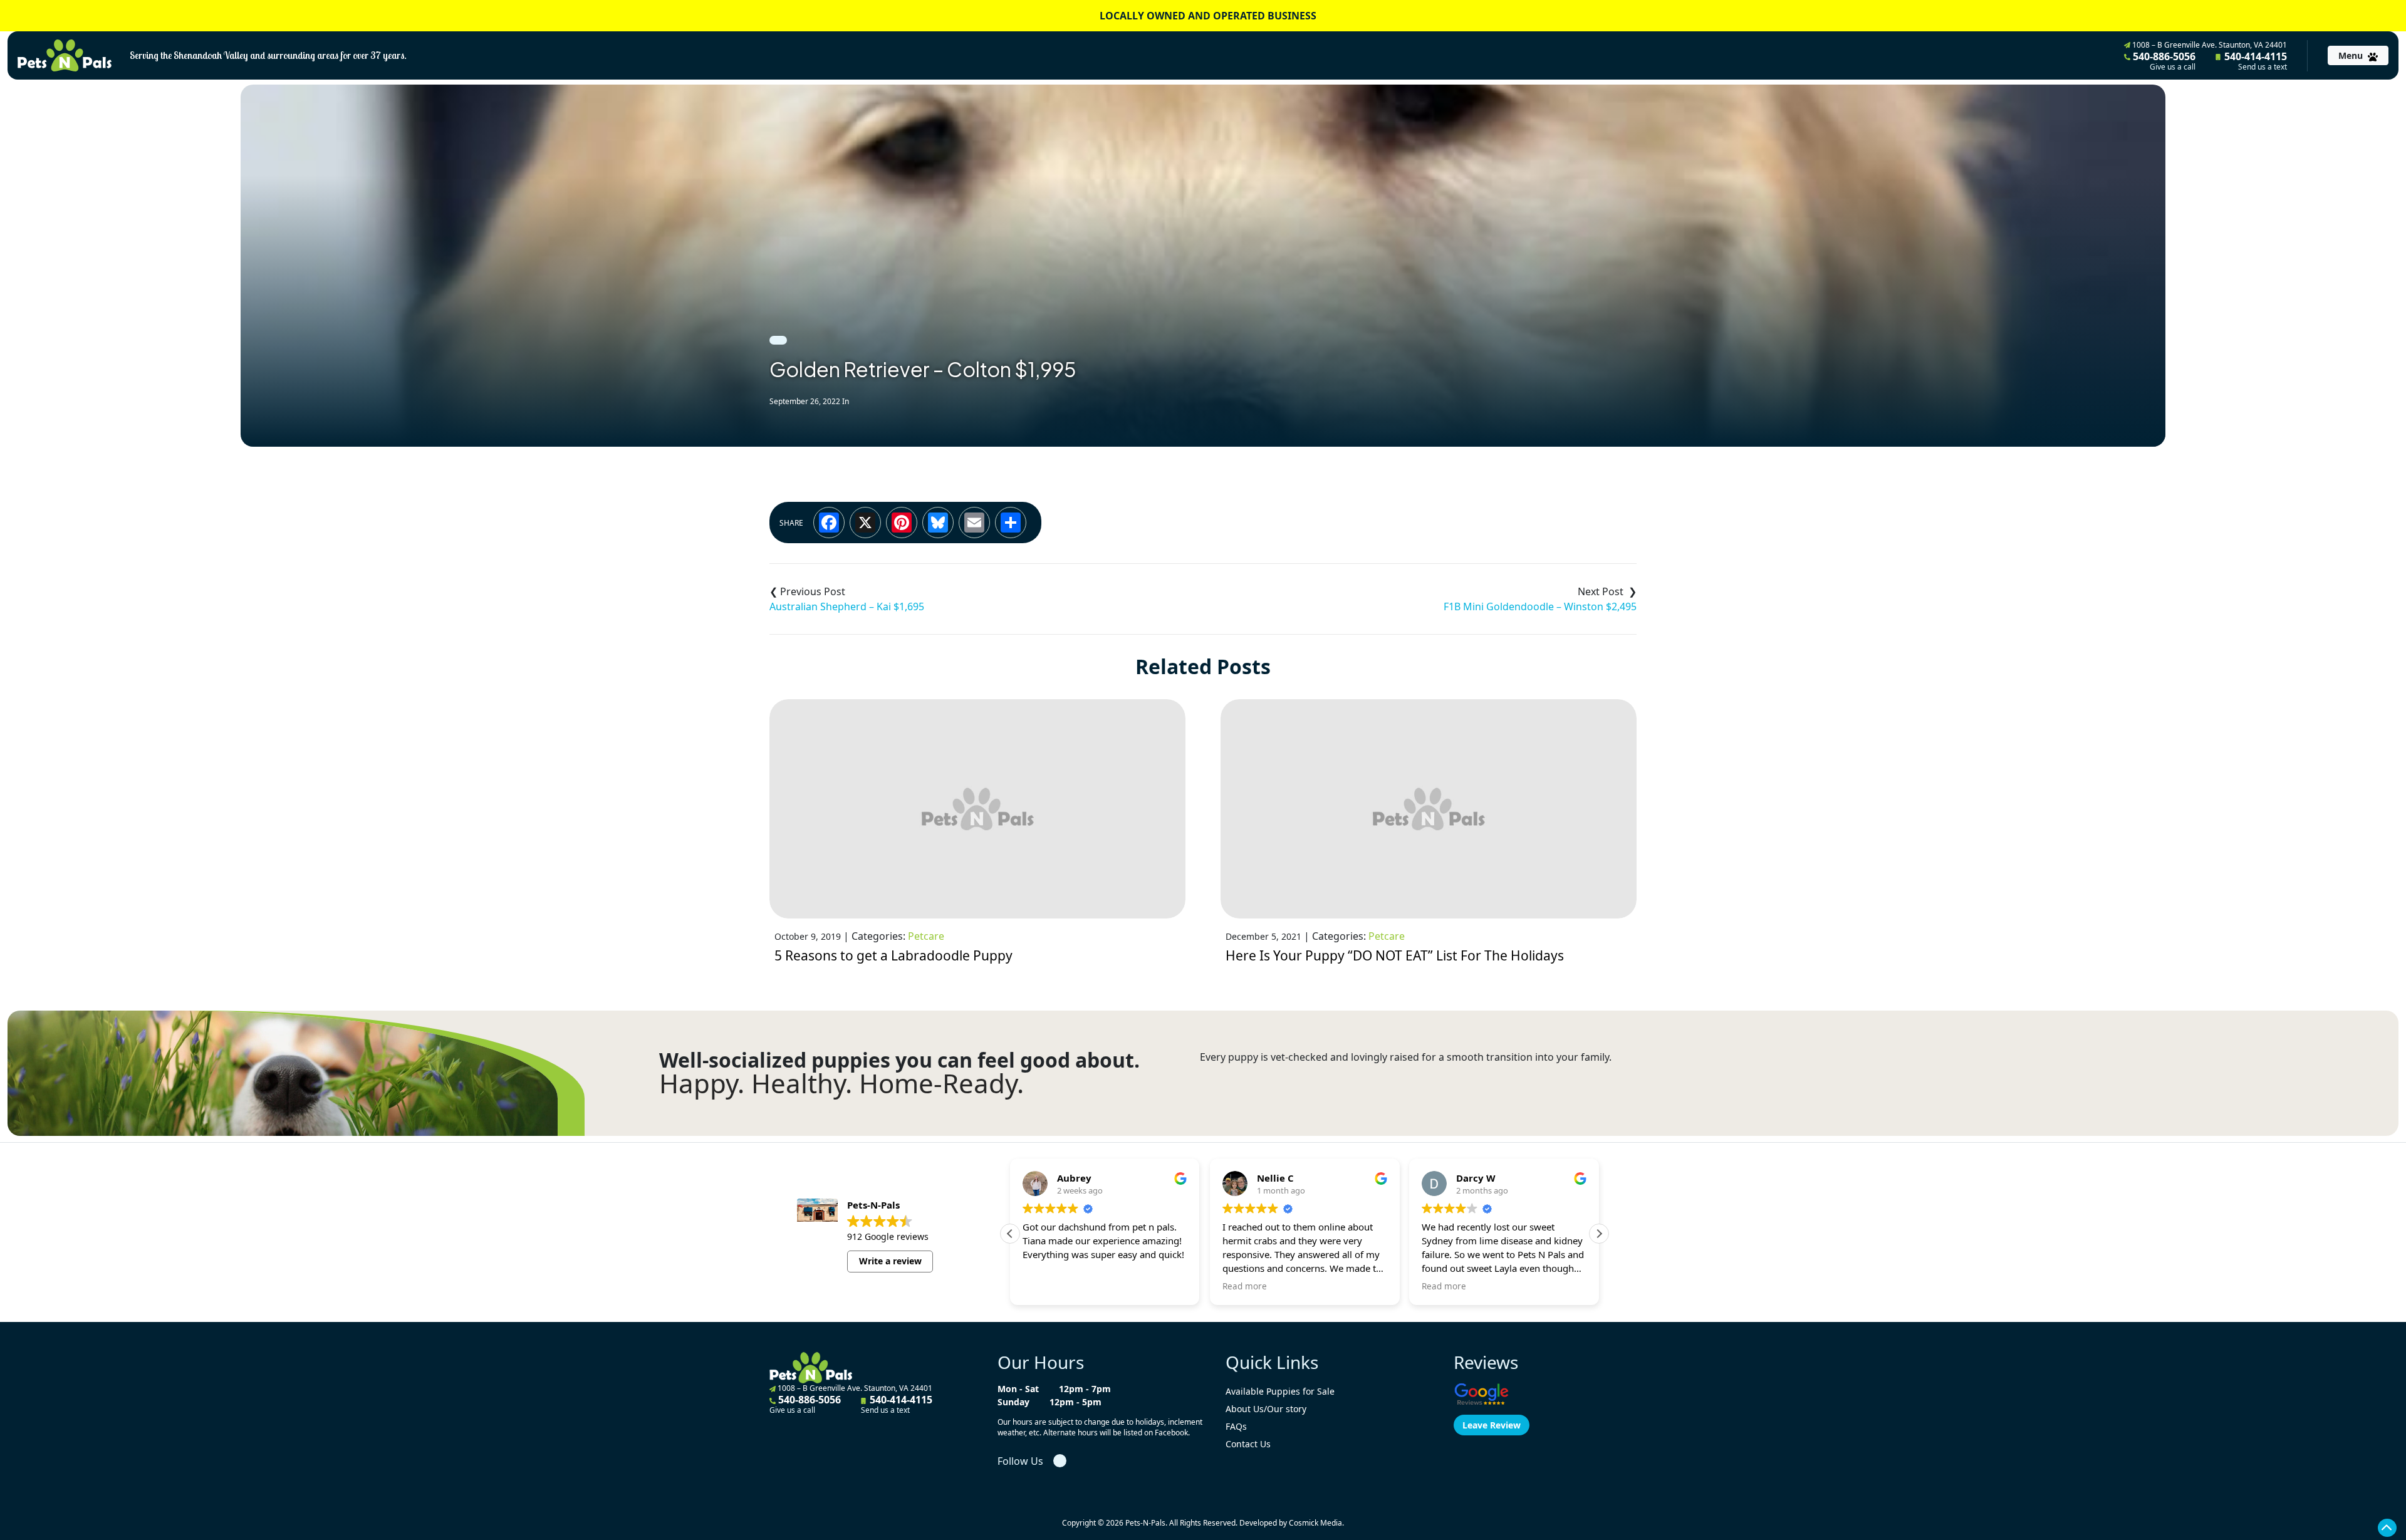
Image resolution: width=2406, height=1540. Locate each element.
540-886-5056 (2163, 61)
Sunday (1013, 1402)
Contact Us (1248, 1444)
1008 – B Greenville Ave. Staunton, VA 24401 (2209, 45)
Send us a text (2263, 67)
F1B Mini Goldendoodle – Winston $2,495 (1540, 606)
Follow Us (1020, 1461)
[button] (1599, 1234)
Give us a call (2173, 67)
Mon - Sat (1018, 1389)
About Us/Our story (1266, 1409)
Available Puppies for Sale (1280, 1391)
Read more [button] (1245, 1286)
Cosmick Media (1315, 1523)
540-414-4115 (2254, 61)
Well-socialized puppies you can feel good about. (899, 1060)
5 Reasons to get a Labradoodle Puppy (893, 955)
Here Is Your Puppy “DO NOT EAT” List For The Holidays (1395, 955)
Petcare (926, 936)
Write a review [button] (890, 1261)
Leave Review (1492, 1425)
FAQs (1236, 1426)
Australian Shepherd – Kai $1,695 (847, 606)
